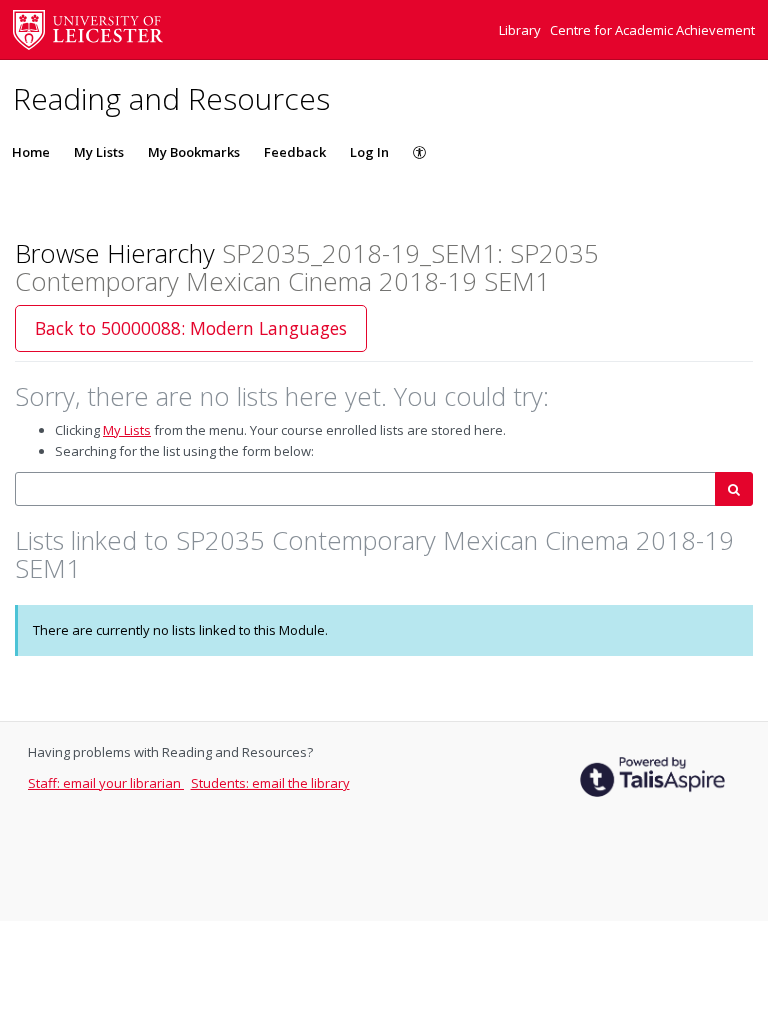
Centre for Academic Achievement (652, 30)
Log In (369, 152)
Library (521, 30)
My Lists (99, 152)
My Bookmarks (194, 152)
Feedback (295, 152)
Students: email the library (270, 783)
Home (31, 152)
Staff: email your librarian (106, 783)
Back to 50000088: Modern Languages (191, 328)
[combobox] (365, 489)
